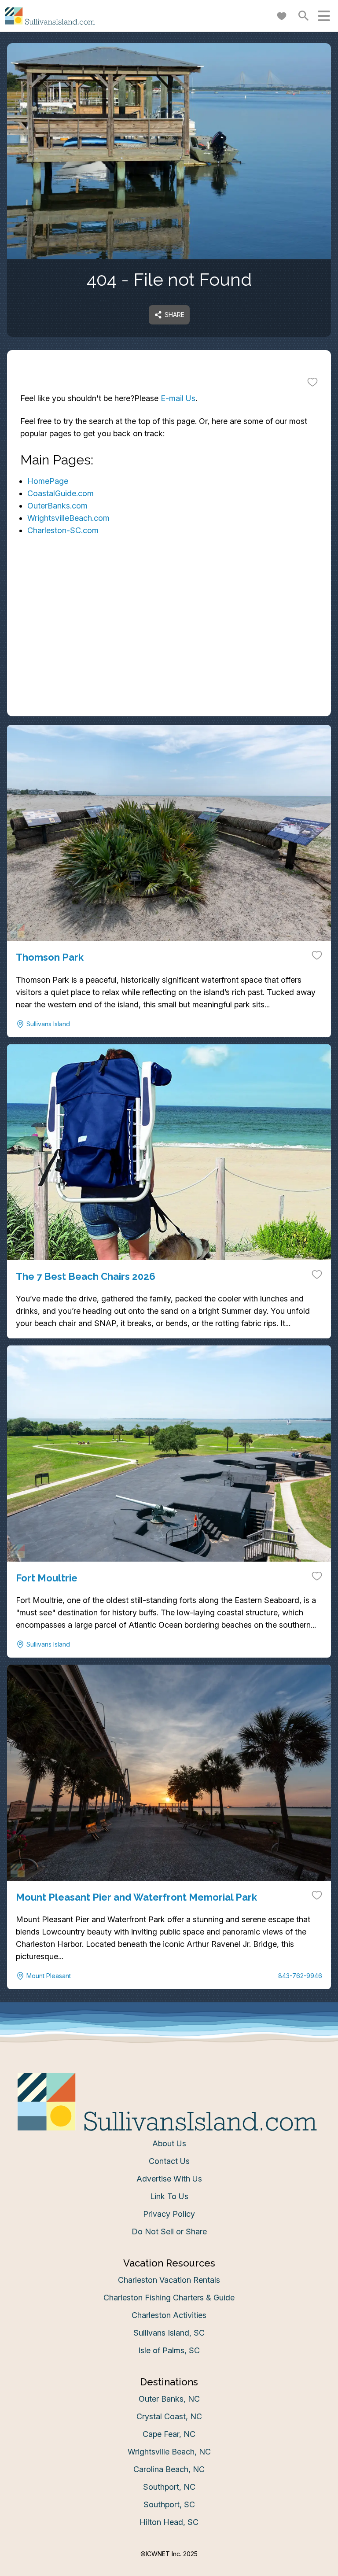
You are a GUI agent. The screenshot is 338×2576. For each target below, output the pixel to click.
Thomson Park (50, 957)
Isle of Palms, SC (169, 2350)
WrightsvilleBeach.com (68, 518)
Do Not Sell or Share (169, 2231)
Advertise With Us (169, 2179)
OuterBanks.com (57, 506)
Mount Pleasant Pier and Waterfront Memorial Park (136, 1897)
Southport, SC (169, 2504)
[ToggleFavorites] (312, 382)
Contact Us (169, 2161)
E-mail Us (178, 398)
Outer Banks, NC (169, 2399)
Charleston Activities (169, 2315)
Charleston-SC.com (63, 530)
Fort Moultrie (47, 1578)
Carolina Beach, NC (169, 2469)
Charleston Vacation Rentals (169, 2280)
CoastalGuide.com (61, 493)
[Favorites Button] (282, 16)
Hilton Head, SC (169, 2522)
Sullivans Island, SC (169, 2333)
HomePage (48, 481)
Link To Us (169, 2196)
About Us (169, 2143)
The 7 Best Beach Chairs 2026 (86, 1276)
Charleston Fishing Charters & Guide (169, 2298)
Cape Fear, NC (169, 2434)
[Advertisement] (169, 655)
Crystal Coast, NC (169, 2416)
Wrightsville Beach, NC (169, 2452)
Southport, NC (169, 2487)
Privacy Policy (169, 2214)
